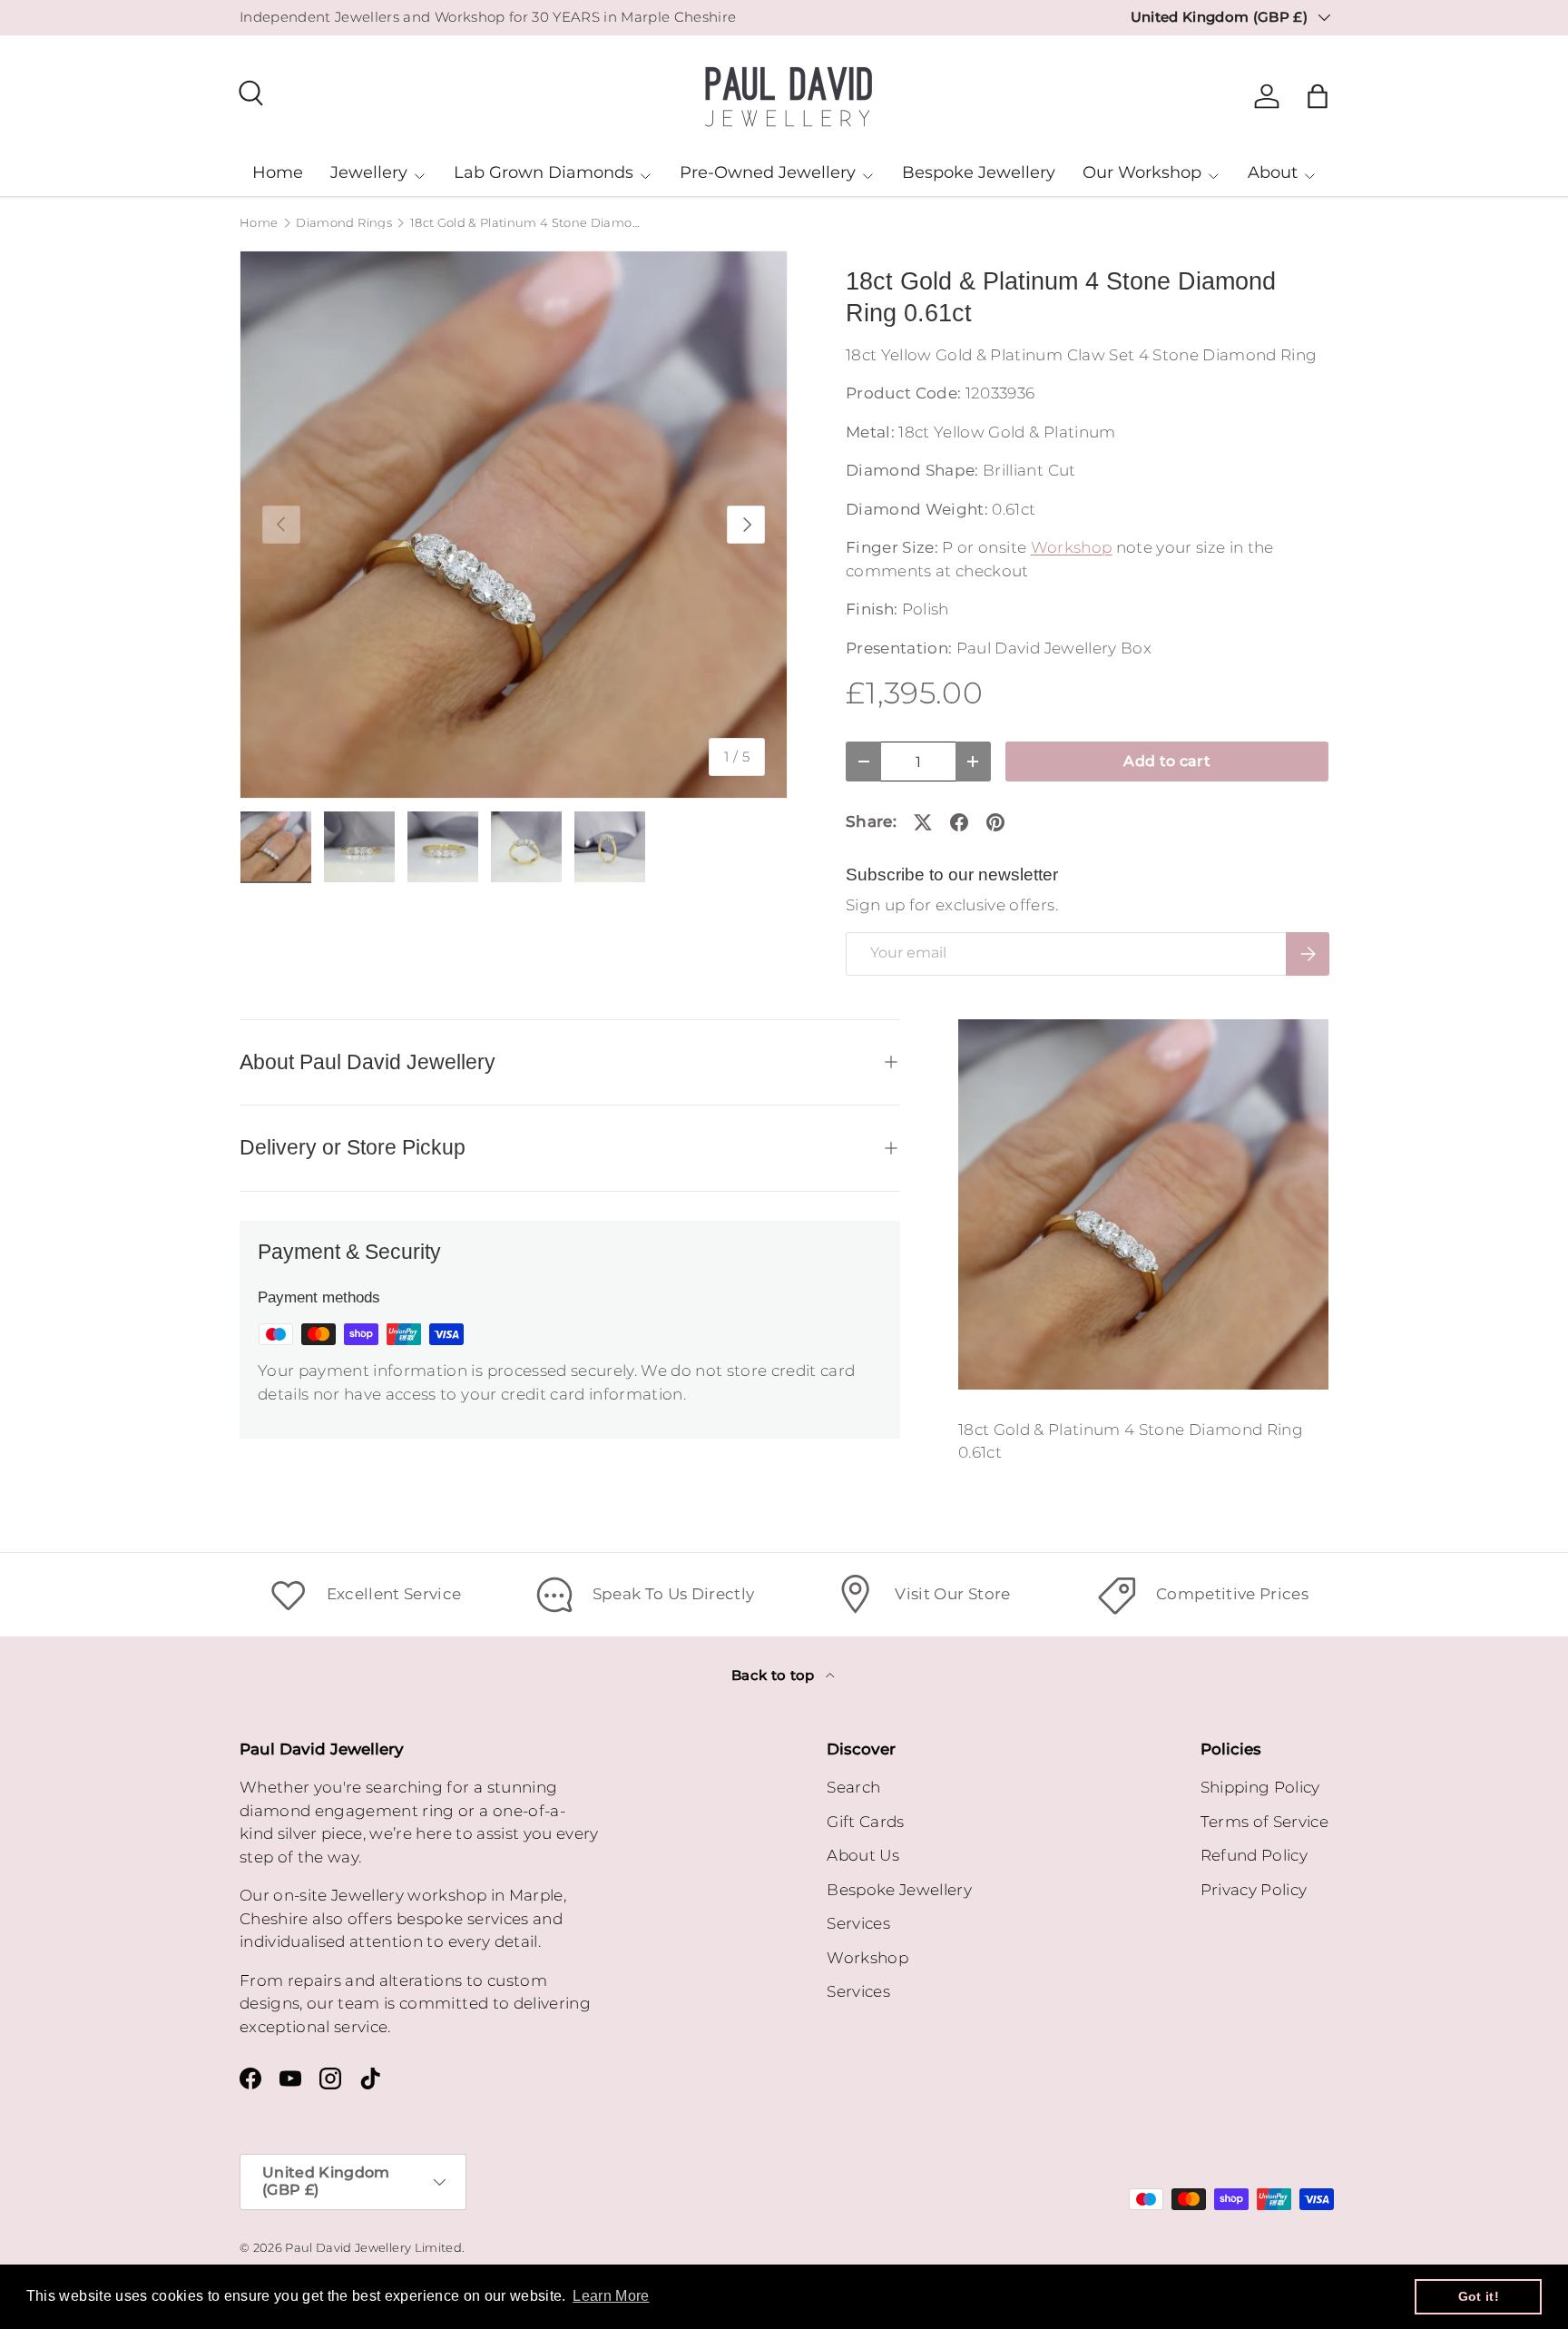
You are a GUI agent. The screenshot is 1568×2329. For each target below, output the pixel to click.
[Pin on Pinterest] (995, 822)
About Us (863, 1855)
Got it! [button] (1479, 2296)
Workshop (1072, 547)
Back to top (775, 1676)
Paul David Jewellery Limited (373, 2248)
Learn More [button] (611, 2296)
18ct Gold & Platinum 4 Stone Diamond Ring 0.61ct (526, 224)
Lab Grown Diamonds (544, 172)
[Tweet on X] (923, 822)
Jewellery (369, 172)
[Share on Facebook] (959, 822)
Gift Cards (865, 1822)
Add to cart (1167, 761)
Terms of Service (1264, 1822)
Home (278, 172)
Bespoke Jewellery (979, 172)
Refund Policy (1254, 1855)
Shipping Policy (1260, 1787)
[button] (1318, 96)
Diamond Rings (343, 224)
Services (858, 1923)
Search (853, 1787)
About (1273, 172)
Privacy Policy (1254, 1890)
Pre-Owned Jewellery (768, 172)
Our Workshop (1142, 172)
